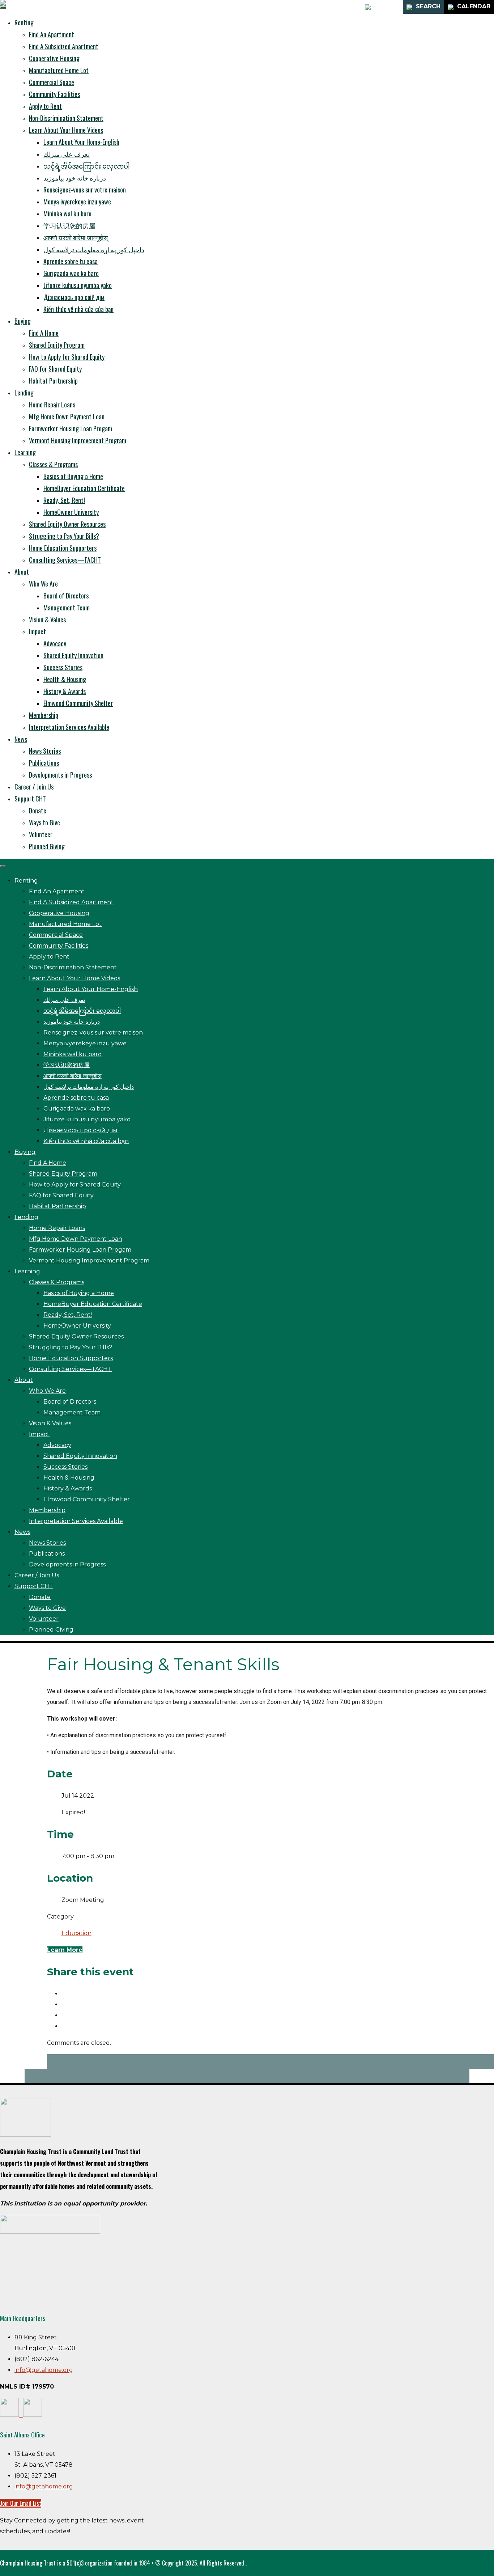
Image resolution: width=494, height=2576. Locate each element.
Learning (25, 452)
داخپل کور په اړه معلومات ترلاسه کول (94, 249)
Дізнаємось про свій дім (74, 297)
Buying (23, 321)
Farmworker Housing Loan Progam (71, 428)
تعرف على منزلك (67, 154)
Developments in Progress (60, 775)
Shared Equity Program (57, 345)
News (21, 739)
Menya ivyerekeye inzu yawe (77, 202)
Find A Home (44, 333)
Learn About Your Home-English (81, 142)
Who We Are (43, 584)
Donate (38, 811)
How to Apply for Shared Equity (67, 357)
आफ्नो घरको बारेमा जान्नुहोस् (76, 237)
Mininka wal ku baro (67, 213)
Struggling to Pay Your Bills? (64, 536)
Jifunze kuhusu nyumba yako (78, 285)
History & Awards (65, 691)
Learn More (65, 1950)
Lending (24, 393)
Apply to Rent (45, 106)
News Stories (45, 751)
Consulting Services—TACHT (65, 560)
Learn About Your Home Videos (66, 130)
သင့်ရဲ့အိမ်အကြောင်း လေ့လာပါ (87, 166)
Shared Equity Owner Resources (67, 524)
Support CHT (30, 799)
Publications (44, 763)
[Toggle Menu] (3, 8)
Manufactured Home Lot (59, 70)
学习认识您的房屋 (69, 225)
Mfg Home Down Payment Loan (67, 416)
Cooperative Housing (54, 58)
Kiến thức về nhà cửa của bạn (78, 309)
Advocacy (55, 643)
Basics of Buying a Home (73, 476)
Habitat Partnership (53, 381)
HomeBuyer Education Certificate (84, 488)
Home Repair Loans (52, 405)
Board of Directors (66, 596)
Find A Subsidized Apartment (64, 46)
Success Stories (63, 667)
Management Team (67, 608)
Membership (44, 715)
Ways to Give (44, 822)
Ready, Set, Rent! (64, 500)
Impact (37, 631)
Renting (24, 22)
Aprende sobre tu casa (71, 261)
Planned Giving (47, 846)
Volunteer (41, 834)
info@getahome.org (44, 2370)
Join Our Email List (21, 2503)
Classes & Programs (53, 464)
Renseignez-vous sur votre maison (85, 190)
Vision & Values (47, 619)
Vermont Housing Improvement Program (78, 440)
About (22, 572)
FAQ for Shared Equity (55, 369)
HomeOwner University (71, 512)
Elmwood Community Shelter (78, 703)
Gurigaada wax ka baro (71, 273)
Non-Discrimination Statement (66, 118)
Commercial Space (52, 82)
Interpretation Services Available (69, 727)
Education (76, 1933)
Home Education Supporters (63, 548)
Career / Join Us (34, 787)
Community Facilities (54, 94)
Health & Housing (65, 679)
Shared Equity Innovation (73, 655)
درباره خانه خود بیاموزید (75, 178)
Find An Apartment (52, 34)
